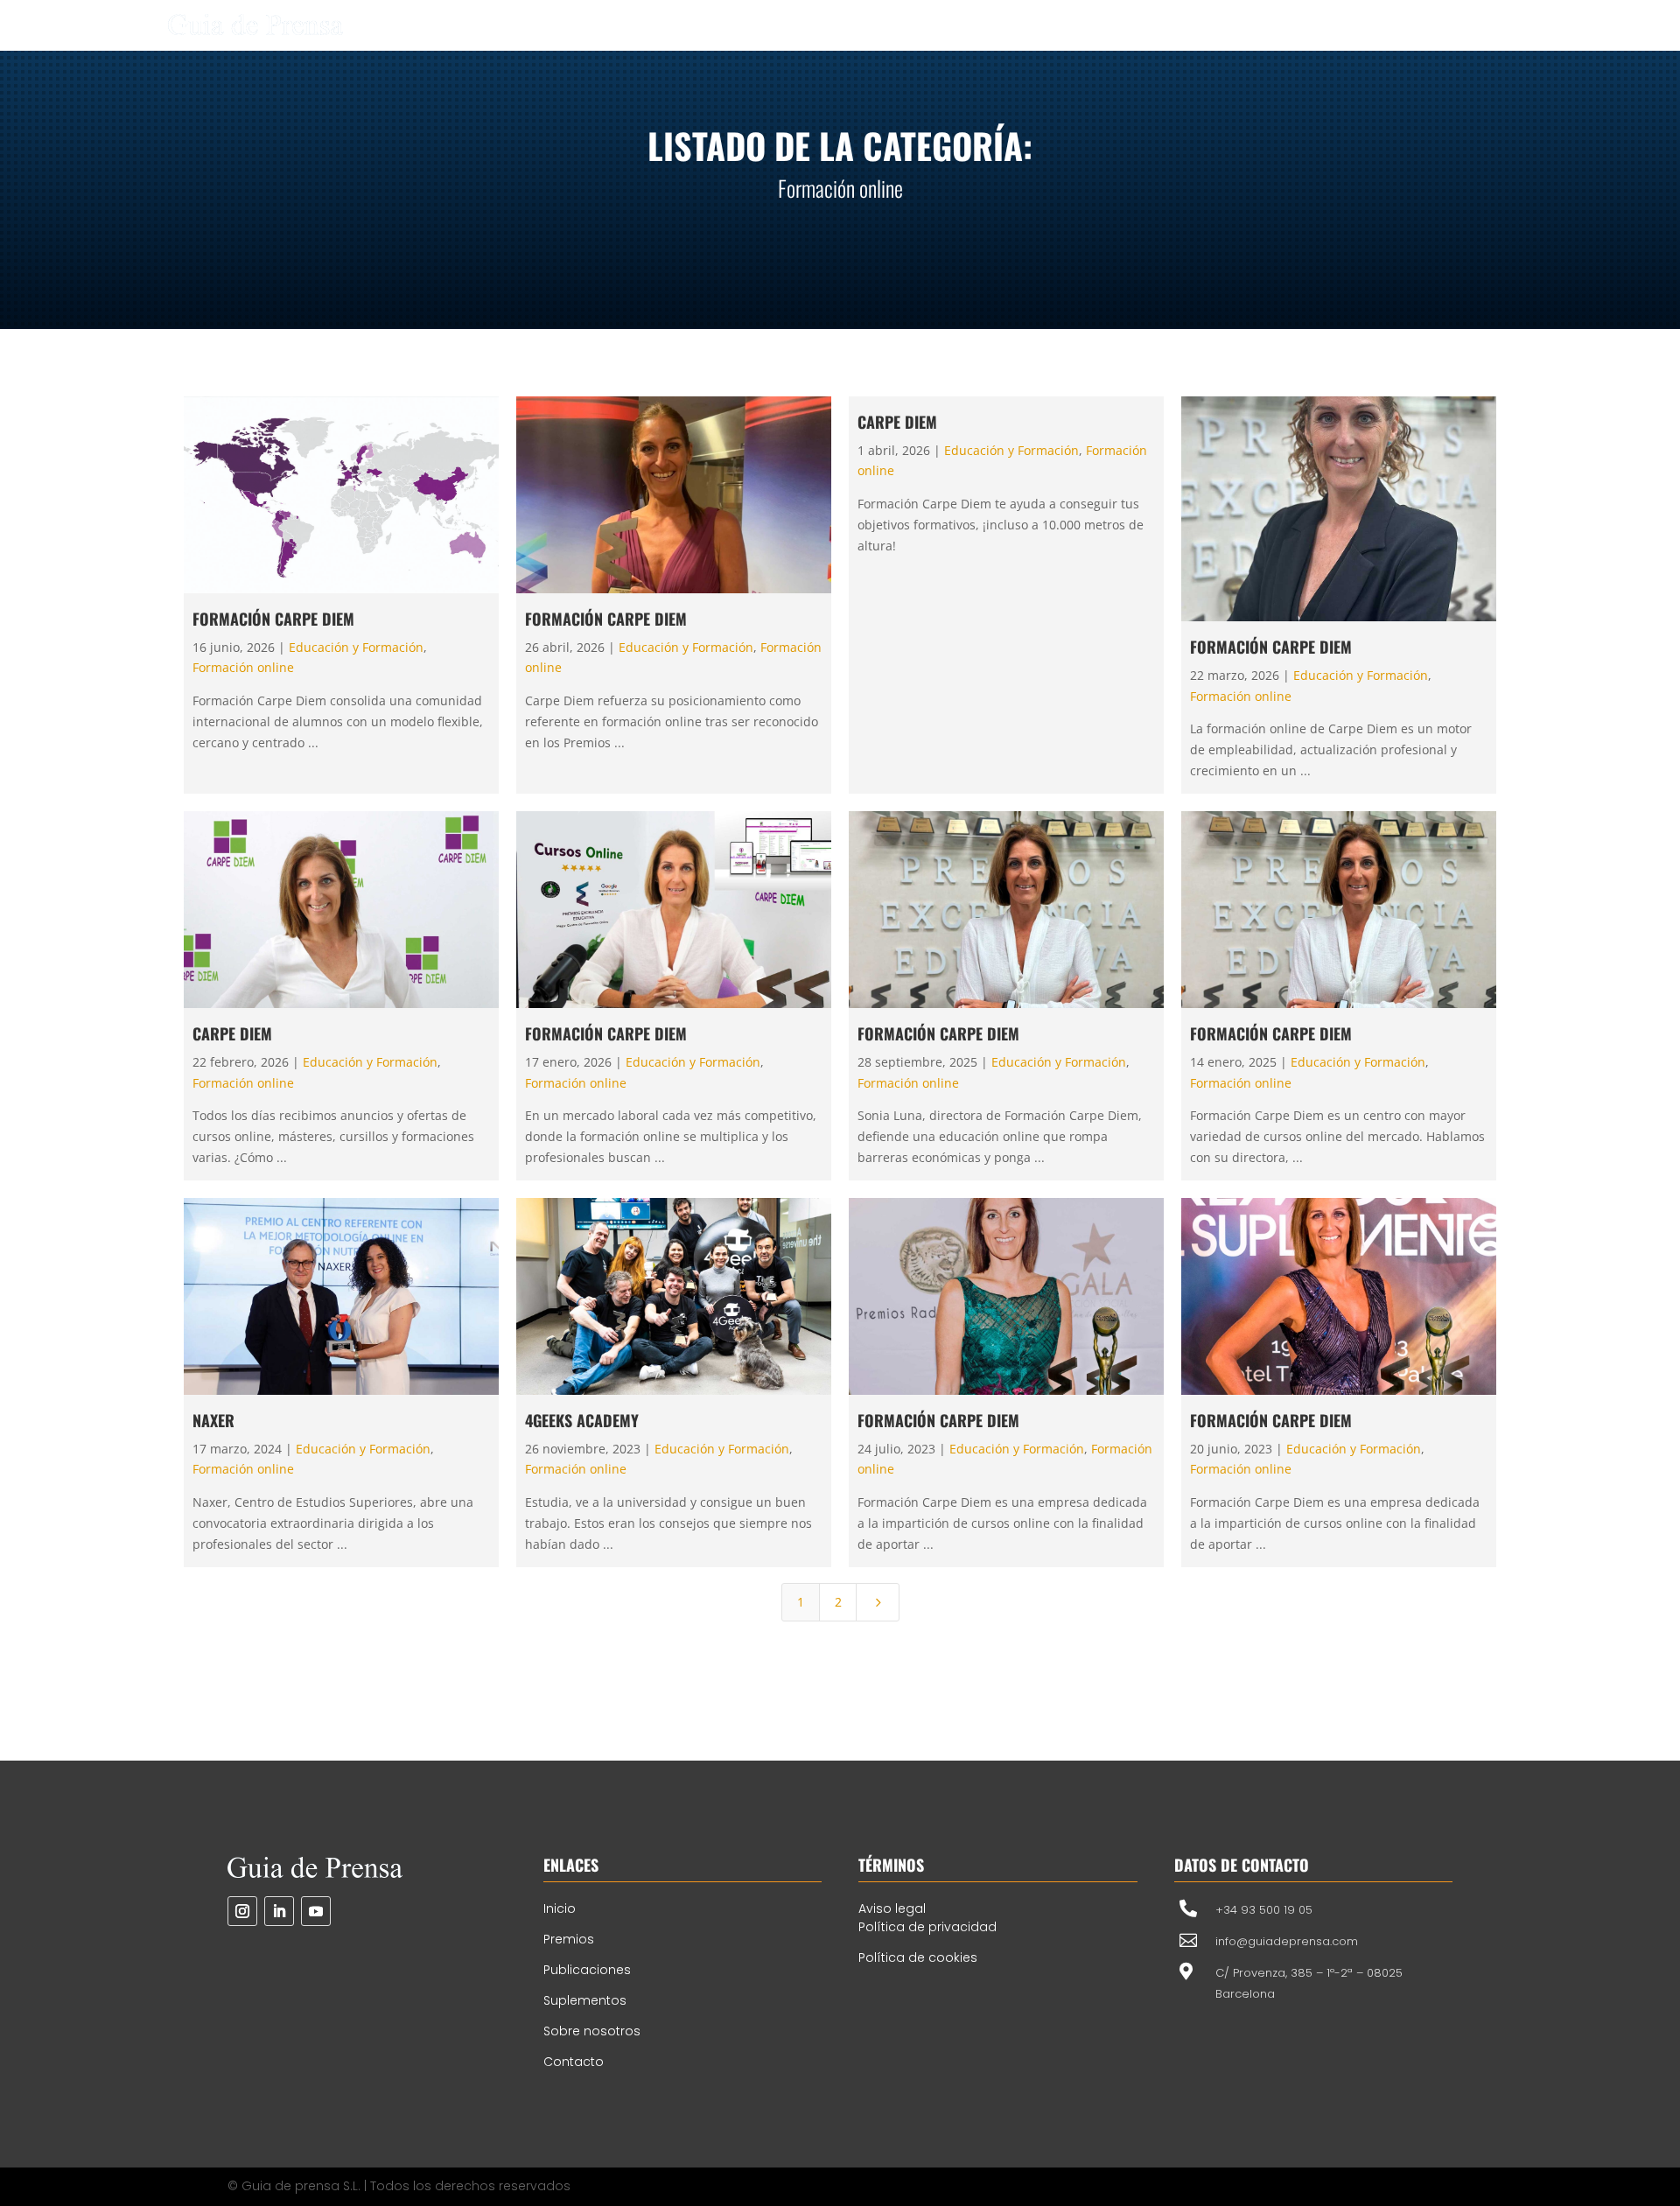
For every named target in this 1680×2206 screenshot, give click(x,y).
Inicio (560, 1908)
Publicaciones (587, 1970)
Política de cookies (918, 1957)
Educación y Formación (356, 647)
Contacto (574, 2062)
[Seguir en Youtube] (316, 1911)
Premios (569, 1939)
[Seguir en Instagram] (242, 1911)
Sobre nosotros (592, 2031)
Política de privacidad (927, 1927)
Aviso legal (892, 1908)
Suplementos (585, 2000)
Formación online (243, 667)
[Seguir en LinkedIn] (279, 1911)
